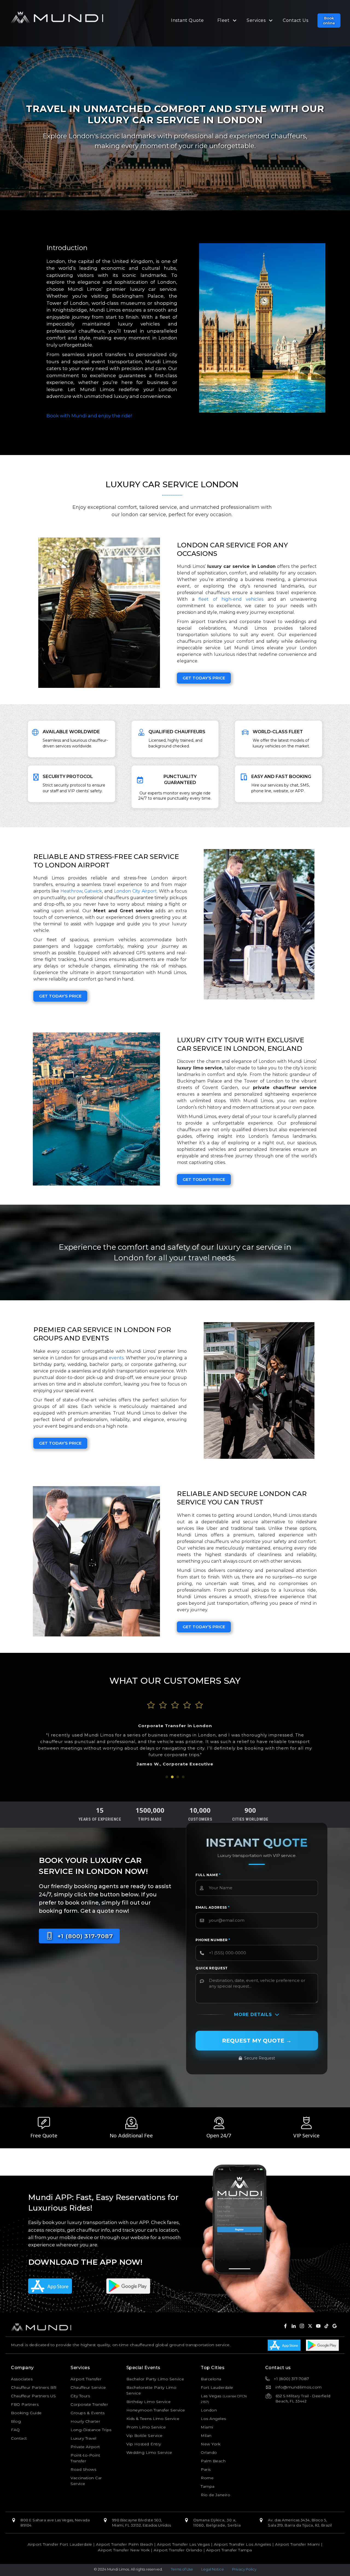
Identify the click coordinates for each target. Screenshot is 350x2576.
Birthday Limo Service (149, 2402)
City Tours (80, 2396)
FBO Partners (25, 2404)
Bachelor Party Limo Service (155, 2379)
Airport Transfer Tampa (229, 2550)
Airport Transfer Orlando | (180, 2550)
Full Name (208, 1875)
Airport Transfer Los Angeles (243, 2544)
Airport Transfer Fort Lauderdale (60, 2544)
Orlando (209, 2452)
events (116, 1358)
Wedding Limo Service (149, 2452)
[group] (100, 1815)
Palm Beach (213, 2461)
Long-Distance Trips (91, 2430)
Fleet (224, 20)
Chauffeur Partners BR (34, 2387)
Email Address (213, 1907)
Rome (207, 2478)
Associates (22, 2379)
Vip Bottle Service (145, 2436)
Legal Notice (213, 2569)
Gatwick (93, 891)
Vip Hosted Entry (144, 2444)
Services (256, 20)
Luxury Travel (84, 2438)
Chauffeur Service (88, 2387)
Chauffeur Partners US (33, 2396)
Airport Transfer (86, 2379)
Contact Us (295, 20)
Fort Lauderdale (217, 2387)
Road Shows (83, 2469)
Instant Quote (187, 20)
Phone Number (213, 1940)
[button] (329, 20)
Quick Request (212, 1968)
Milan (206, 2436)
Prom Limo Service (146, 2427)
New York (211, 2444)
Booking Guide (26, 2413)
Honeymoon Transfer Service (156, 2410)
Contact (19, 2438)
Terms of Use (182, 2569)
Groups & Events (88, 2413)
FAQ (15, 2430)
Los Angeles (213, 2419)
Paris (206, 2469)
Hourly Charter (85, 2421)
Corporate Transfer (89, 2404)
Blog (16, 2421)
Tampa (208, 2486)
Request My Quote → (257, 2041)
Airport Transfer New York (124, 2550)
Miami (207, 2427)
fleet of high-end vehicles (231, 599)
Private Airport (85, 2447)
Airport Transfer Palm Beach (125, 2544)
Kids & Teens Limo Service (153, 2419)
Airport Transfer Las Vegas (183, 2544)
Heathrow (71, 891)
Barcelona (211, 2379)
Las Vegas (211, 2396)
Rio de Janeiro (215, 2495)
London (209, 2410)
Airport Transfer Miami (297, 2544)
